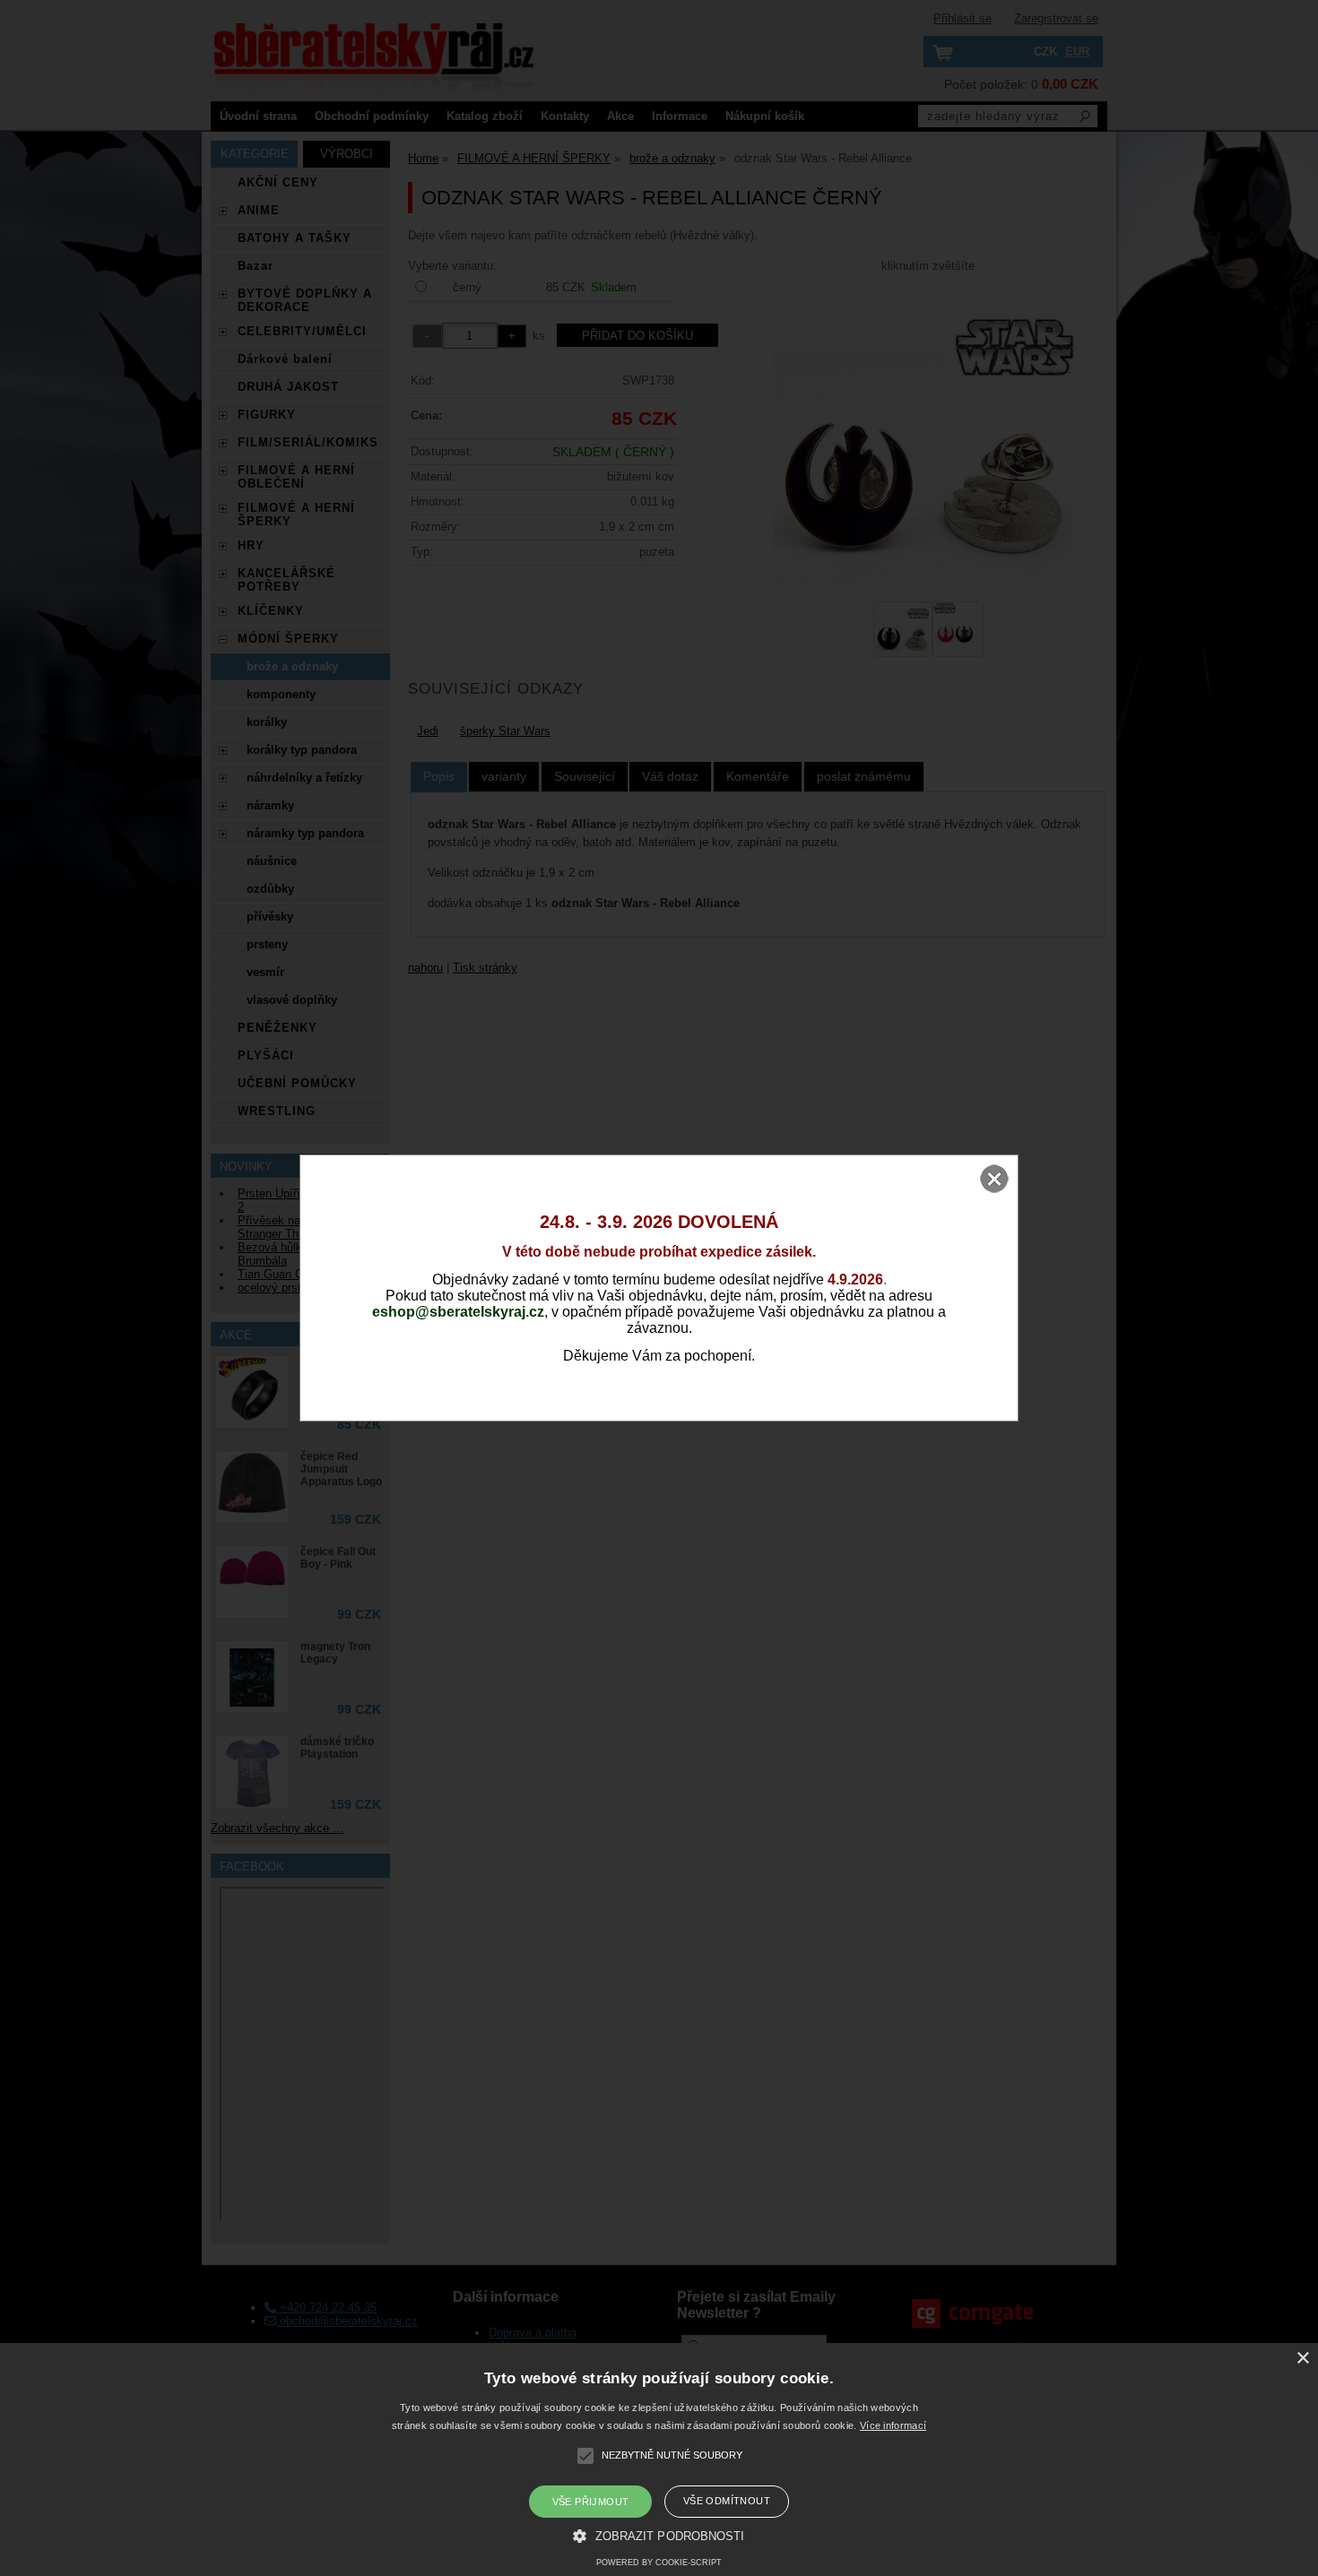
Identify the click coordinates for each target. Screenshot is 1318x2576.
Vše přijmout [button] (591, 2502)
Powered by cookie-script (659, 2563)
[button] (659, 2535)
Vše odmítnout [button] (727, 2501)
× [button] (1302, 2359)
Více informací (893, 2425)
